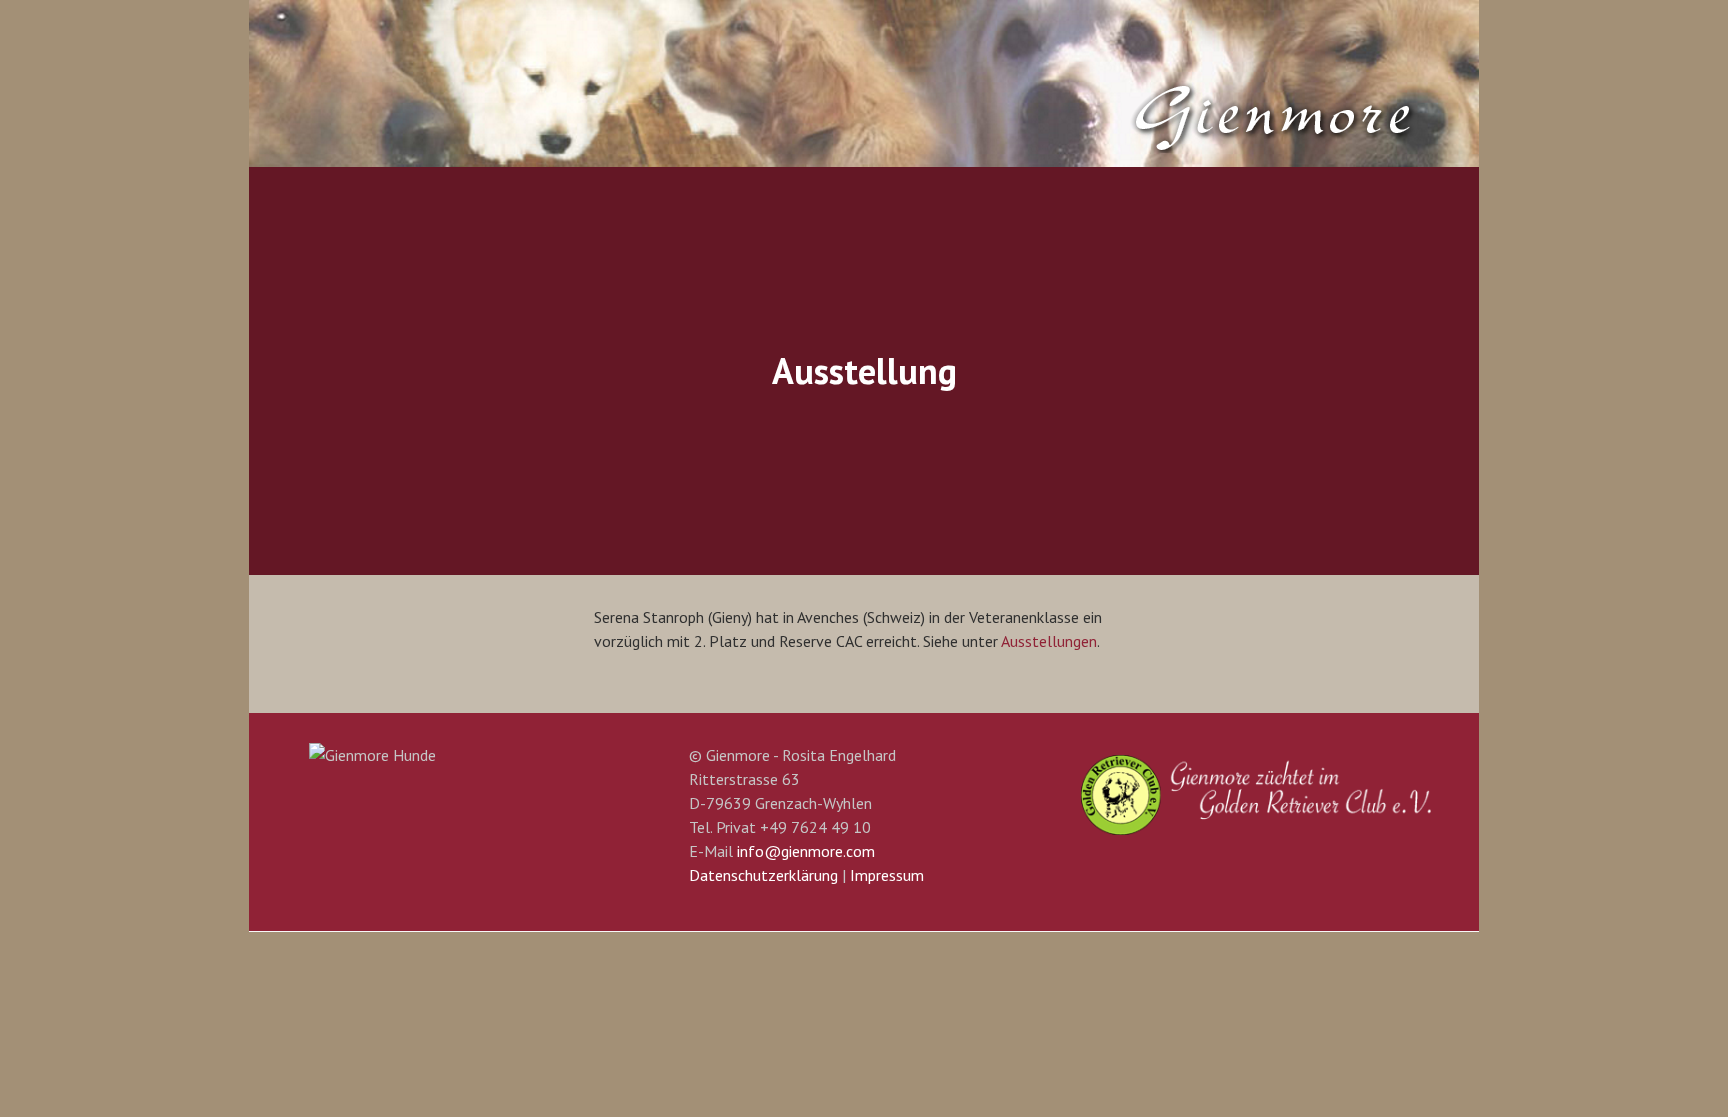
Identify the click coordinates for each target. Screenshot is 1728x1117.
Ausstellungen (1049, 641)
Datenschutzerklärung (763, 875)
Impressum (887, 875)
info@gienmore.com (806, 851)
